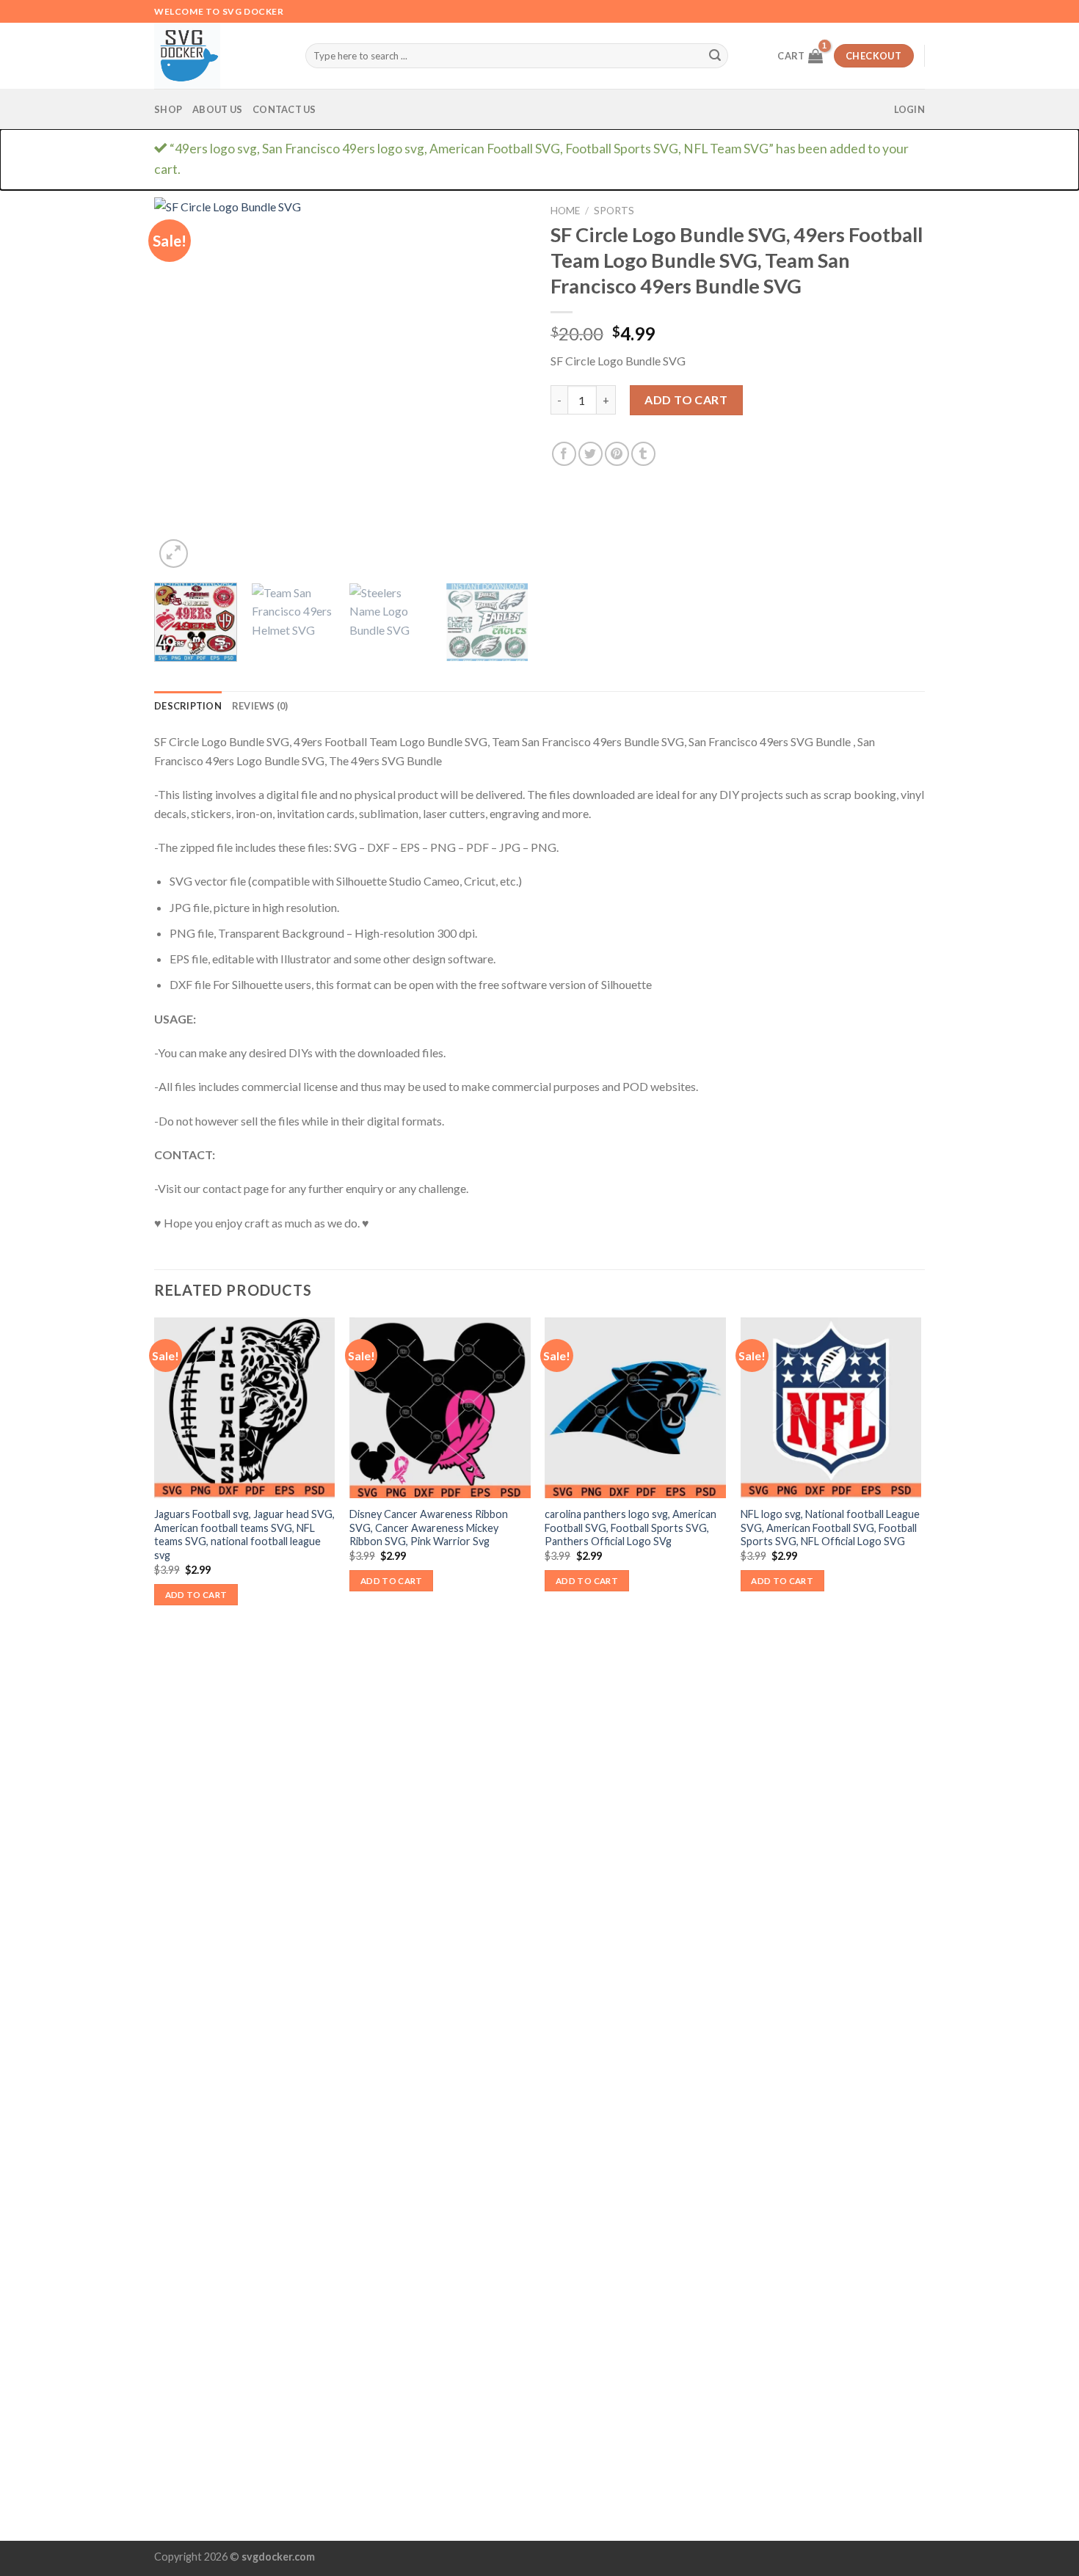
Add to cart (686, 399)
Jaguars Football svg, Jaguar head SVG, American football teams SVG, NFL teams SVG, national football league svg (244, 1535)
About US (217, 109)
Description (188, 706)
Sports (614, 211)
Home (565, 211)
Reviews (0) (260, 706)
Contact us (284, 109)
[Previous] (180, 384)
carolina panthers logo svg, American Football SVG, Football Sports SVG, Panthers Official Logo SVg (631, 1528)
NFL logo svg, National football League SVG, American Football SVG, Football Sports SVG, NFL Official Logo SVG (830, 1528)
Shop (168, 109)
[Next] (503, 384)
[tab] (188, 706)
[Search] (715, 56)
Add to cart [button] (196, 1595)
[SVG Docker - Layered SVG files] (219, 56)
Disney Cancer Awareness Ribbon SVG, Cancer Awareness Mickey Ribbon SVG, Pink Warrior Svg (429, 1528)
